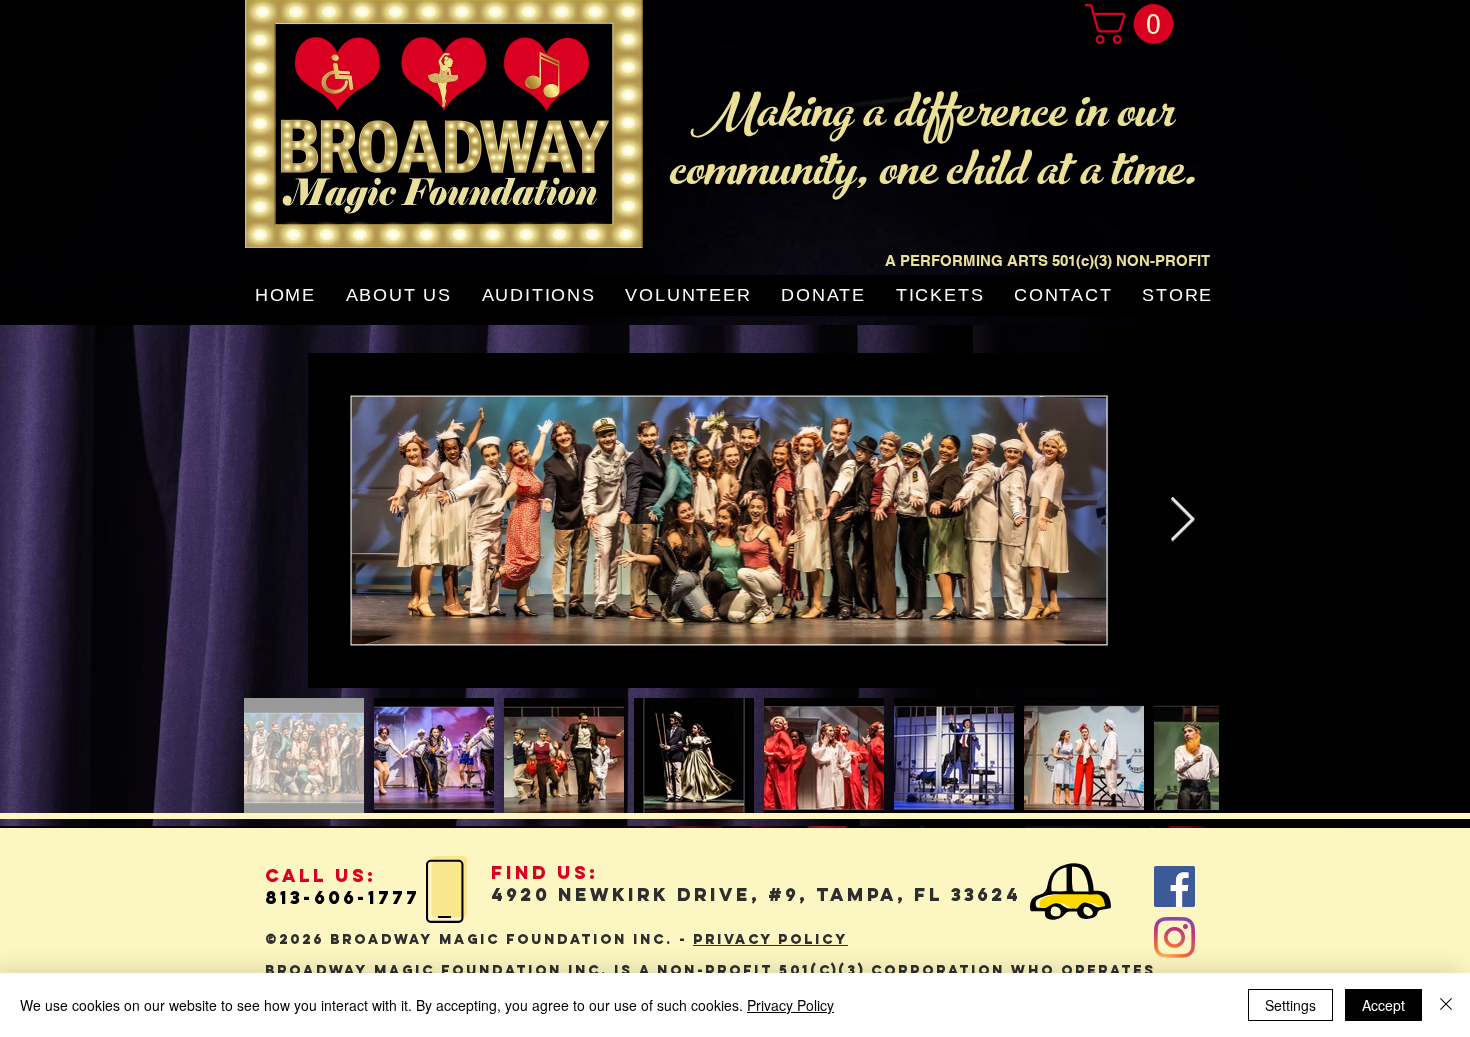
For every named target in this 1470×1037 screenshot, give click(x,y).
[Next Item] (1182, 520)
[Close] (1446, 1005)
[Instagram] (1174, 937)
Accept (1383, 1005)
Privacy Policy (790, 1005)
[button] (1134, 24)
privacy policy (770, 939)
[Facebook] (1174, 886)
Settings (1290, 1005)
